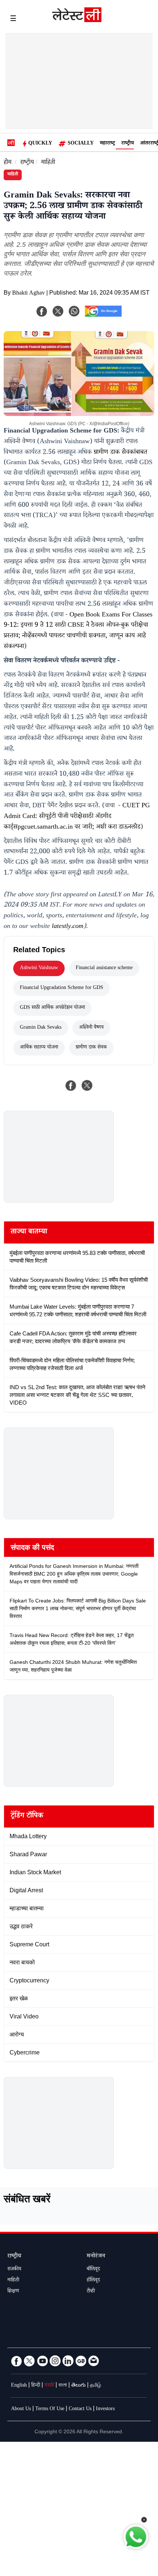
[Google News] (81, 2361)
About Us (21, 2409)
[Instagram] (55, 2361)
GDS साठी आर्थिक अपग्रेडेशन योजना (52, 1008)
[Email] (94, 2361)
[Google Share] (103, 316)
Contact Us (80, 2409)
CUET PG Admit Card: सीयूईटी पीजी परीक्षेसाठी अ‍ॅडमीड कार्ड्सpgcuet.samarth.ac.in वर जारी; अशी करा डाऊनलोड (77, 817)
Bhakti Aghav (28, 294)
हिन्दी (36, 2386)
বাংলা (63, 2386)
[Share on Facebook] (71, 1085)
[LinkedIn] (68, 2361)
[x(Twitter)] (58, 311)
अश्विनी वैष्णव (91, 1028)
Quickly (40, 144)
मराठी (49, 2386)
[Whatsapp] (74, 311)
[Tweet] (87, 1085)
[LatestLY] (77, 20)
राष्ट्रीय (128, 144)
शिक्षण (13, 2292)
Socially (81, 144)
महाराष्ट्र (107, 144)
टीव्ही (91, 2292)
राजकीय (14, 2270)
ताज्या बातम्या (29, 1232)
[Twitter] (29, 2361)
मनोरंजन (96, 2257)
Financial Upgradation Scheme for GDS (62, 988)
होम (8, 163)
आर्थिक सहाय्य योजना (39, 1048)
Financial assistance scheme (104, 968)
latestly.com (68, 927)
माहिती (48, 163)
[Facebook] (42, 311)
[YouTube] (42, 2361)
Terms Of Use (50, 2409)
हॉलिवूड (93, 2281)
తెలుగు (78, 2386)
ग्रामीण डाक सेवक (91, 1048)
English (19, 2386)
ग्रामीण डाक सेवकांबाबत (121, 453)
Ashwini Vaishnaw (39, 968)
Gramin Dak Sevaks (41, 1028)
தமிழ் (96, 2386)
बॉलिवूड (93, 2270)
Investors (105, 2409)
